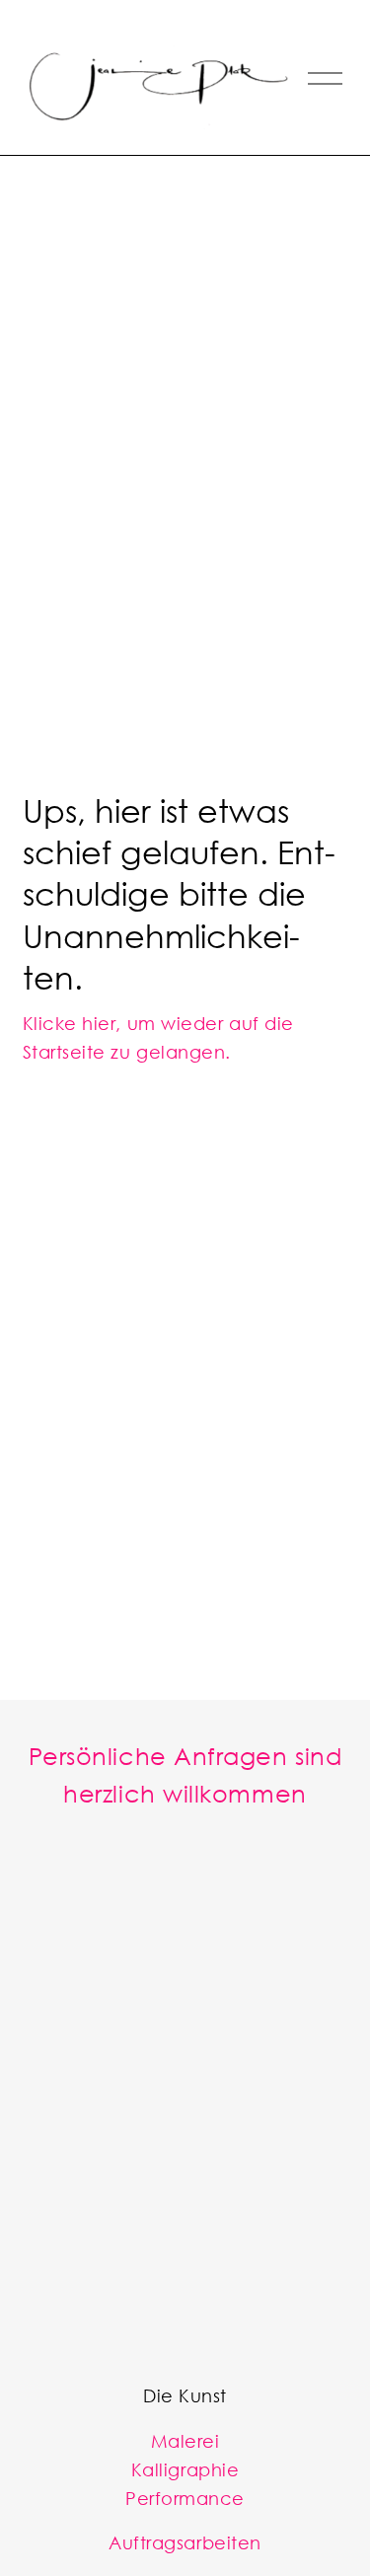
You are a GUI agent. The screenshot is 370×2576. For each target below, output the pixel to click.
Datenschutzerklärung (183, 2316)
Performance (185, 2498)
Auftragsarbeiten (185, 2542)
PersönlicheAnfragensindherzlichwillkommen (185, 1774)
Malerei (185, 2441)
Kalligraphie (185, 2469)
